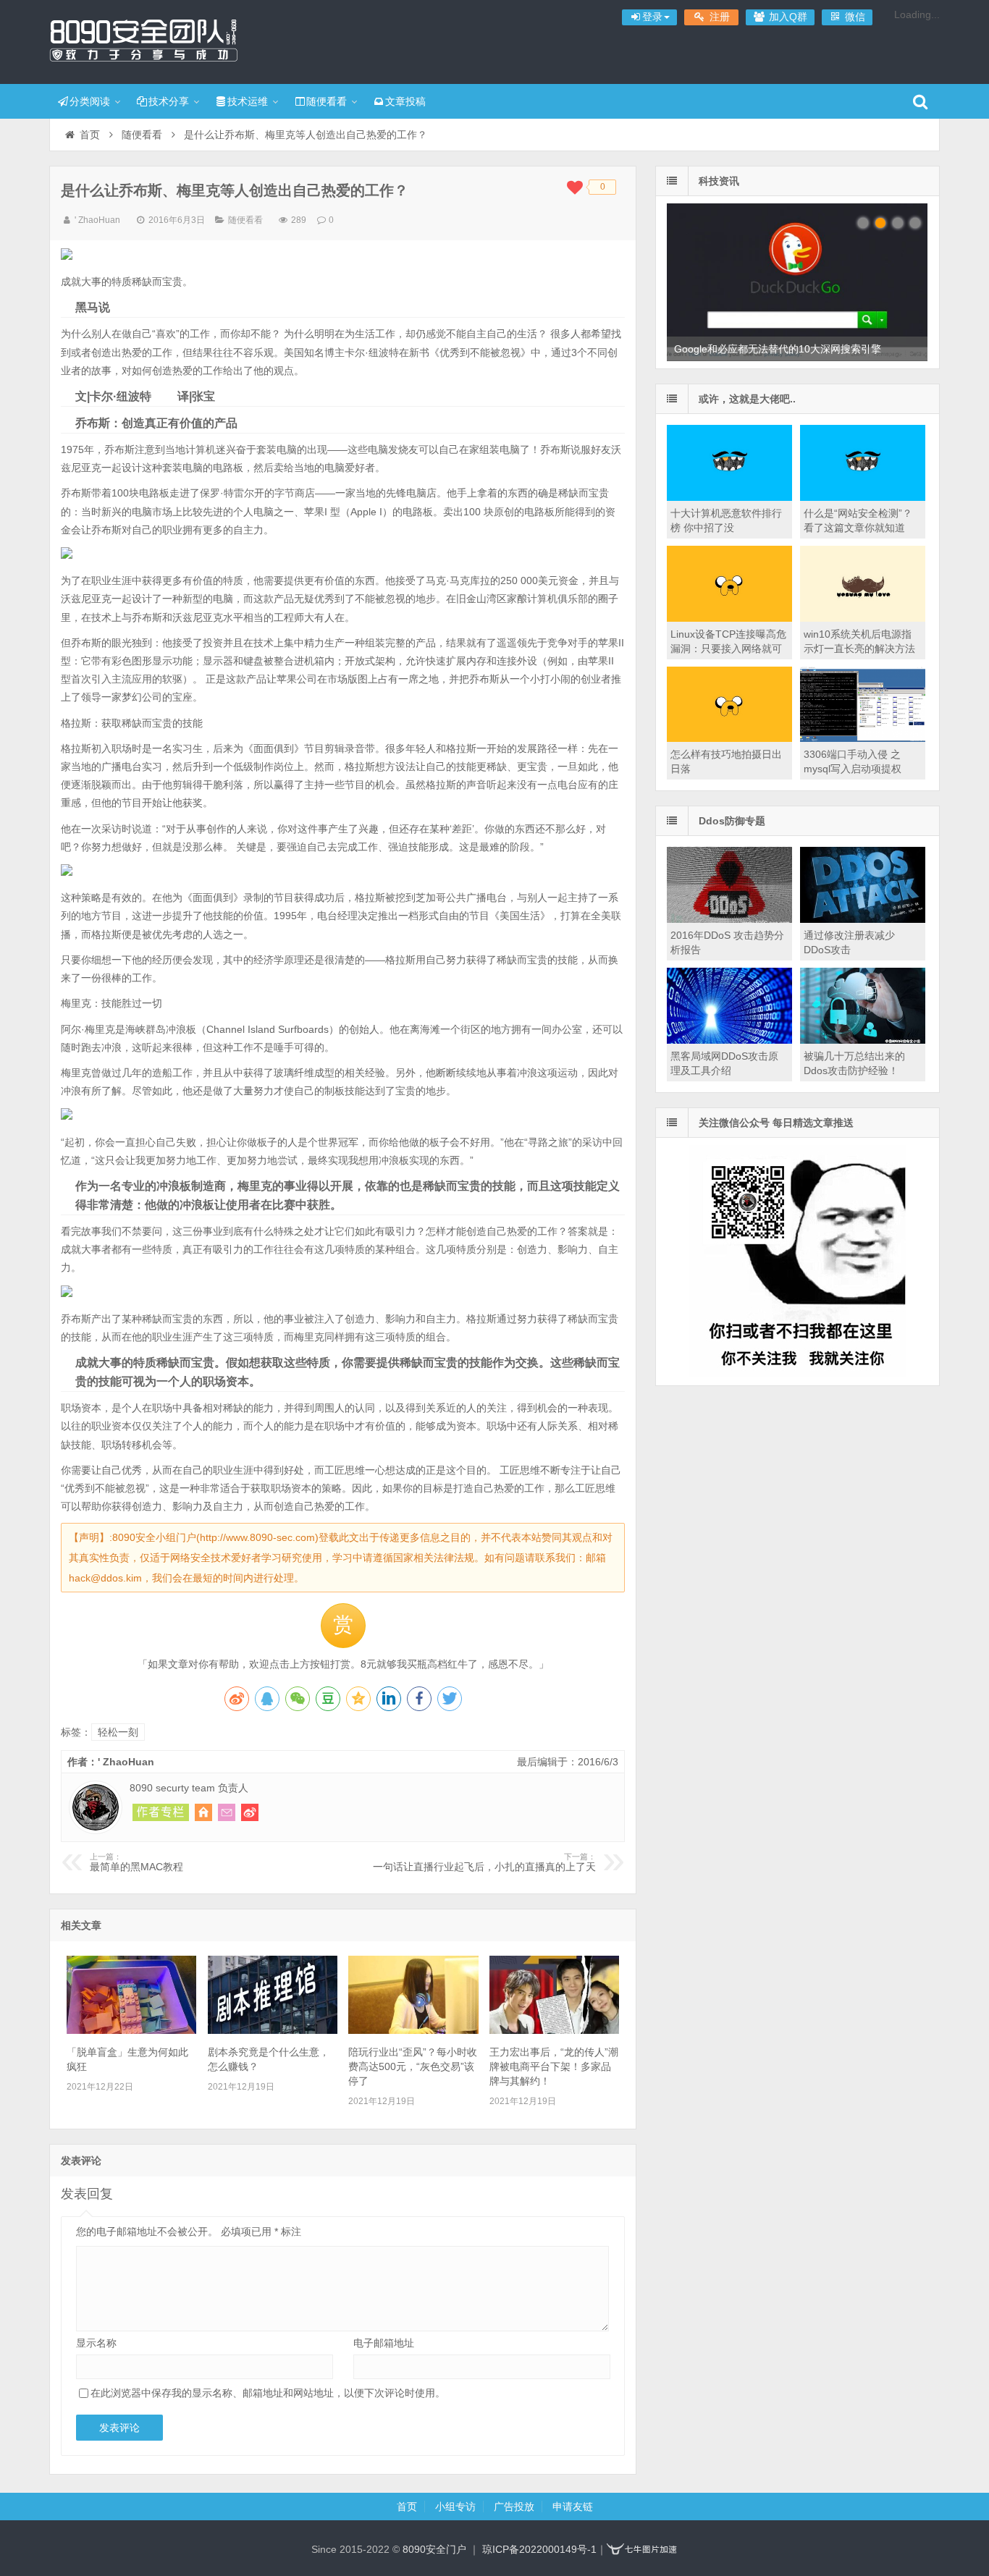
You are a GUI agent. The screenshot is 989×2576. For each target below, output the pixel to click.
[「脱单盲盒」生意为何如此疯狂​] (131, 2030)
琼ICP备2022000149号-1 (539, 2549)
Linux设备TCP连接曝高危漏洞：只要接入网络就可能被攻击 (728, 649)
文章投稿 (405, 101)
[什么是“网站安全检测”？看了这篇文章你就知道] (863, 497)
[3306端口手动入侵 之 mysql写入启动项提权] (863, 738)
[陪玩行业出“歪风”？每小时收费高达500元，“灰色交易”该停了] (413, 2030)
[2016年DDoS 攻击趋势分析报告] (729, 919)
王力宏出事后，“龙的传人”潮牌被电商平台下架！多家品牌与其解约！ (554, 2066)
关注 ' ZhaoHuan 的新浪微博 (250, 1812)
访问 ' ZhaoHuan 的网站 (203, 1812)
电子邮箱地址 (384, 2343)
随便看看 (327, 101)
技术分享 (169, 101)
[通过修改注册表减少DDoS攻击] (863, 919)
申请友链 (573, 2507)
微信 (854, 17)
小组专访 (455, 2507)
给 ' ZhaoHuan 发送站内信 (227, 1812)
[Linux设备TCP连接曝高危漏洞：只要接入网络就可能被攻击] (729, 618)
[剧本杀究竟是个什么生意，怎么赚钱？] (273, 2030)
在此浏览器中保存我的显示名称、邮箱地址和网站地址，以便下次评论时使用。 (268, 2393)
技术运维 (248, 101)
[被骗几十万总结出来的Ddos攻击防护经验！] (863, 1040)
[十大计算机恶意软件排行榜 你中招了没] (729, 497)
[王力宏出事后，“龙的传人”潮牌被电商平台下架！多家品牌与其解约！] (554, 2030)
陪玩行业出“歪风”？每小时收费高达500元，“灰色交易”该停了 (413, 2066)
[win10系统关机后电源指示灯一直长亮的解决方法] (863, 618)
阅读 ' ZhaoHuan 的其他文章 (161, 1812)
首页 (90, 135)
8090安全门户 (143, 40)
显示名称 (96, 2343)
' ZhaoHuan (97, 220)
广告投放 (514, 2507)
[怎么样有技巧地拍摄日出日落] (729, 738)
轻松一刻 (118, 1732)
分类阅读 (90, 101)
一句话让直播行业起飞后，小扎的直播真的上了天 (484, 1862)
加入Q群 (787, 17)
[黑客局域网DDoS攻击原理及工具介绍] (729, 1040)
